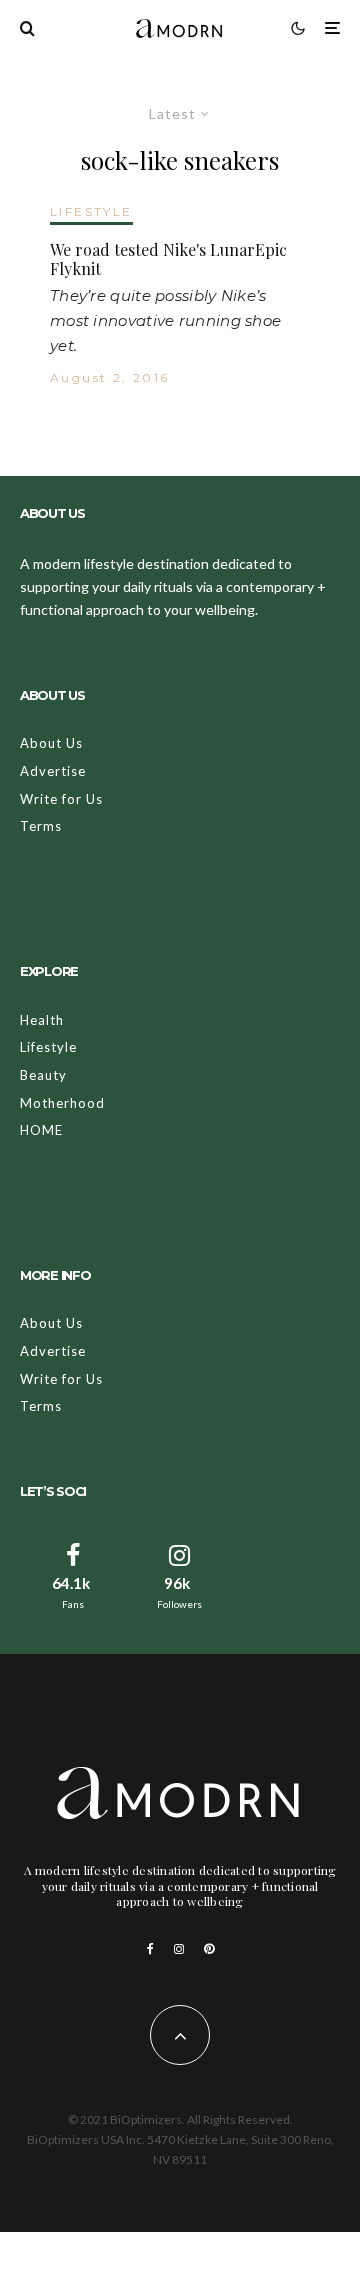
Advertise (53, 771)
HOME (41, 1130)
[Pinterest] (209, 1949)
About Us (51, 743)
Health (42, 1020)
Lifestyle (48, 1047)
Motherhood (62, 1103)
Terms (41, 826)
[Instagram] (179, 1949)
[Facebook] (150, 1949)
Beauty (43, 1075)
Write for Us (61, 799)
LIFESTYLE (91, 211)
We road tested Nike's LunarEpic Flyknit (168, 259)
